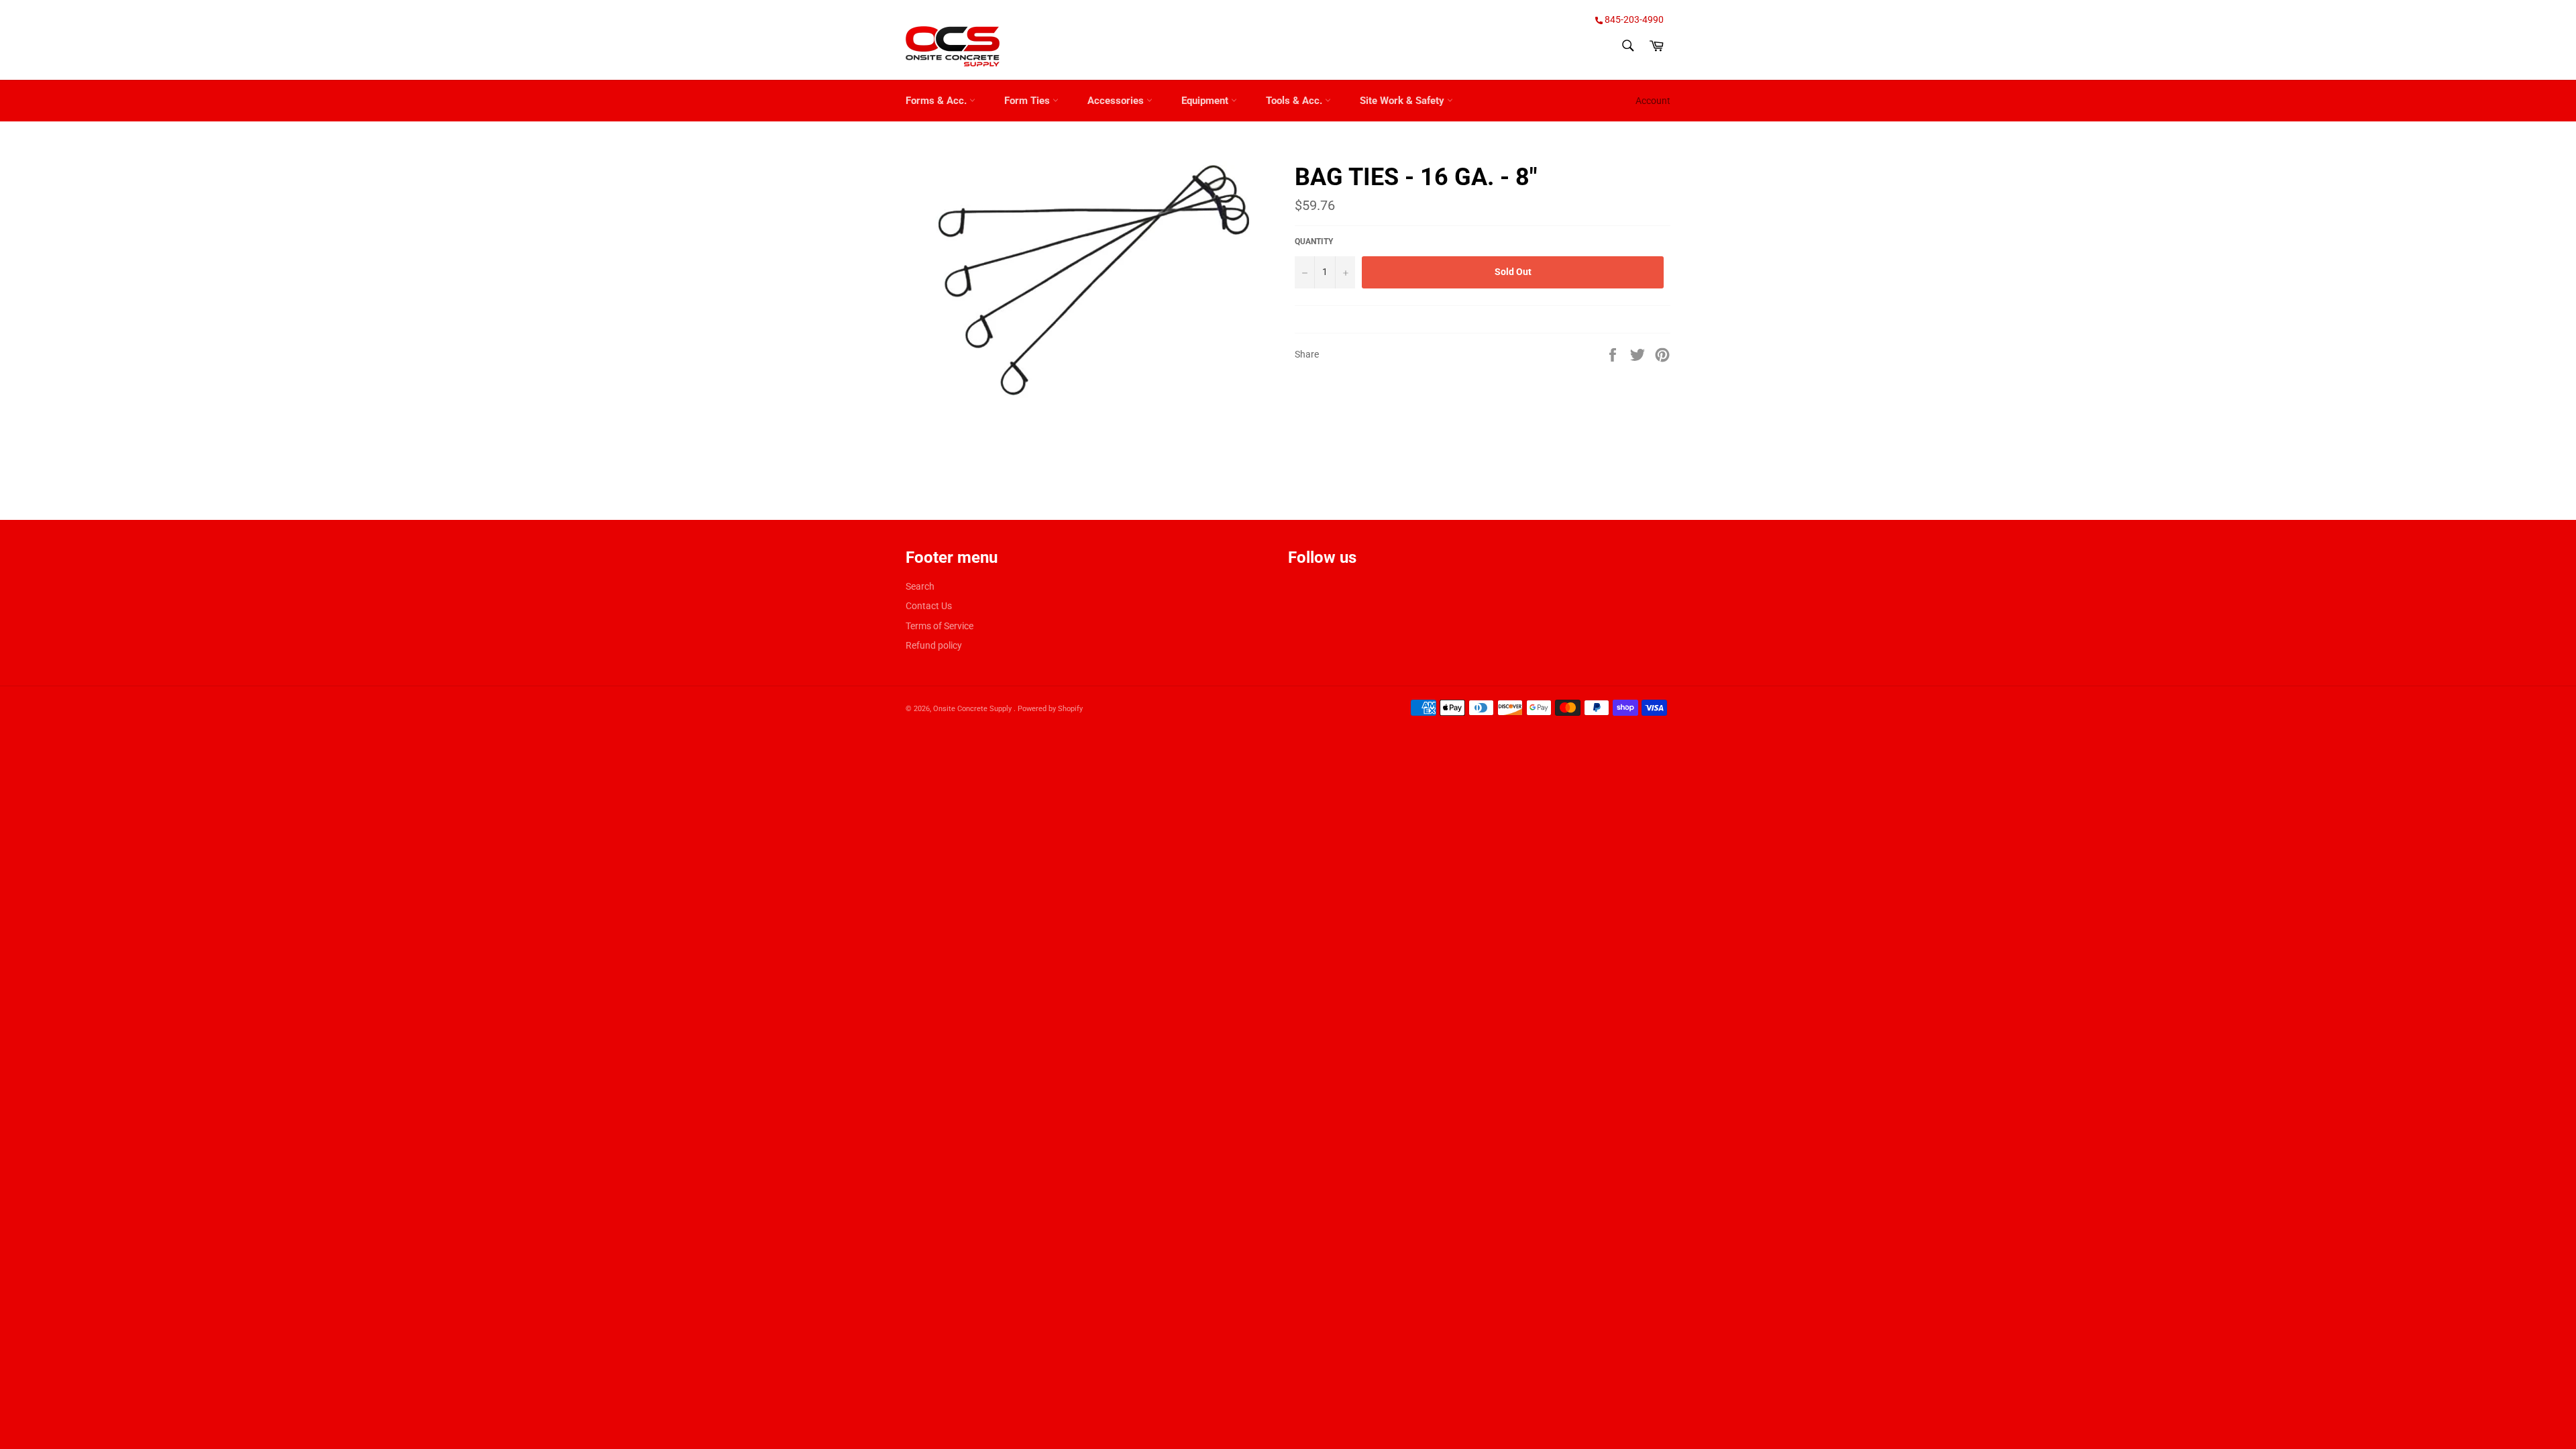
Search (920, 586)
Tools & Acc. (1295, 101)
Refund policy (934, 645)
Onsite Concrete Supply (973, 709)
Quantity (1314, 241)
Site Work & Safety (1403, 101)
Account (1653, 101)
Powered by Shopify (1050, 709)
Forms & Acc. (937, 101)
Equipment (1206, 101)
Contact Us (929, 606)
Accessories (1117, 101)
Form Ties (1028, 101)
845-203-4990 (1633, 19)
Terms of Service (940, 626)
